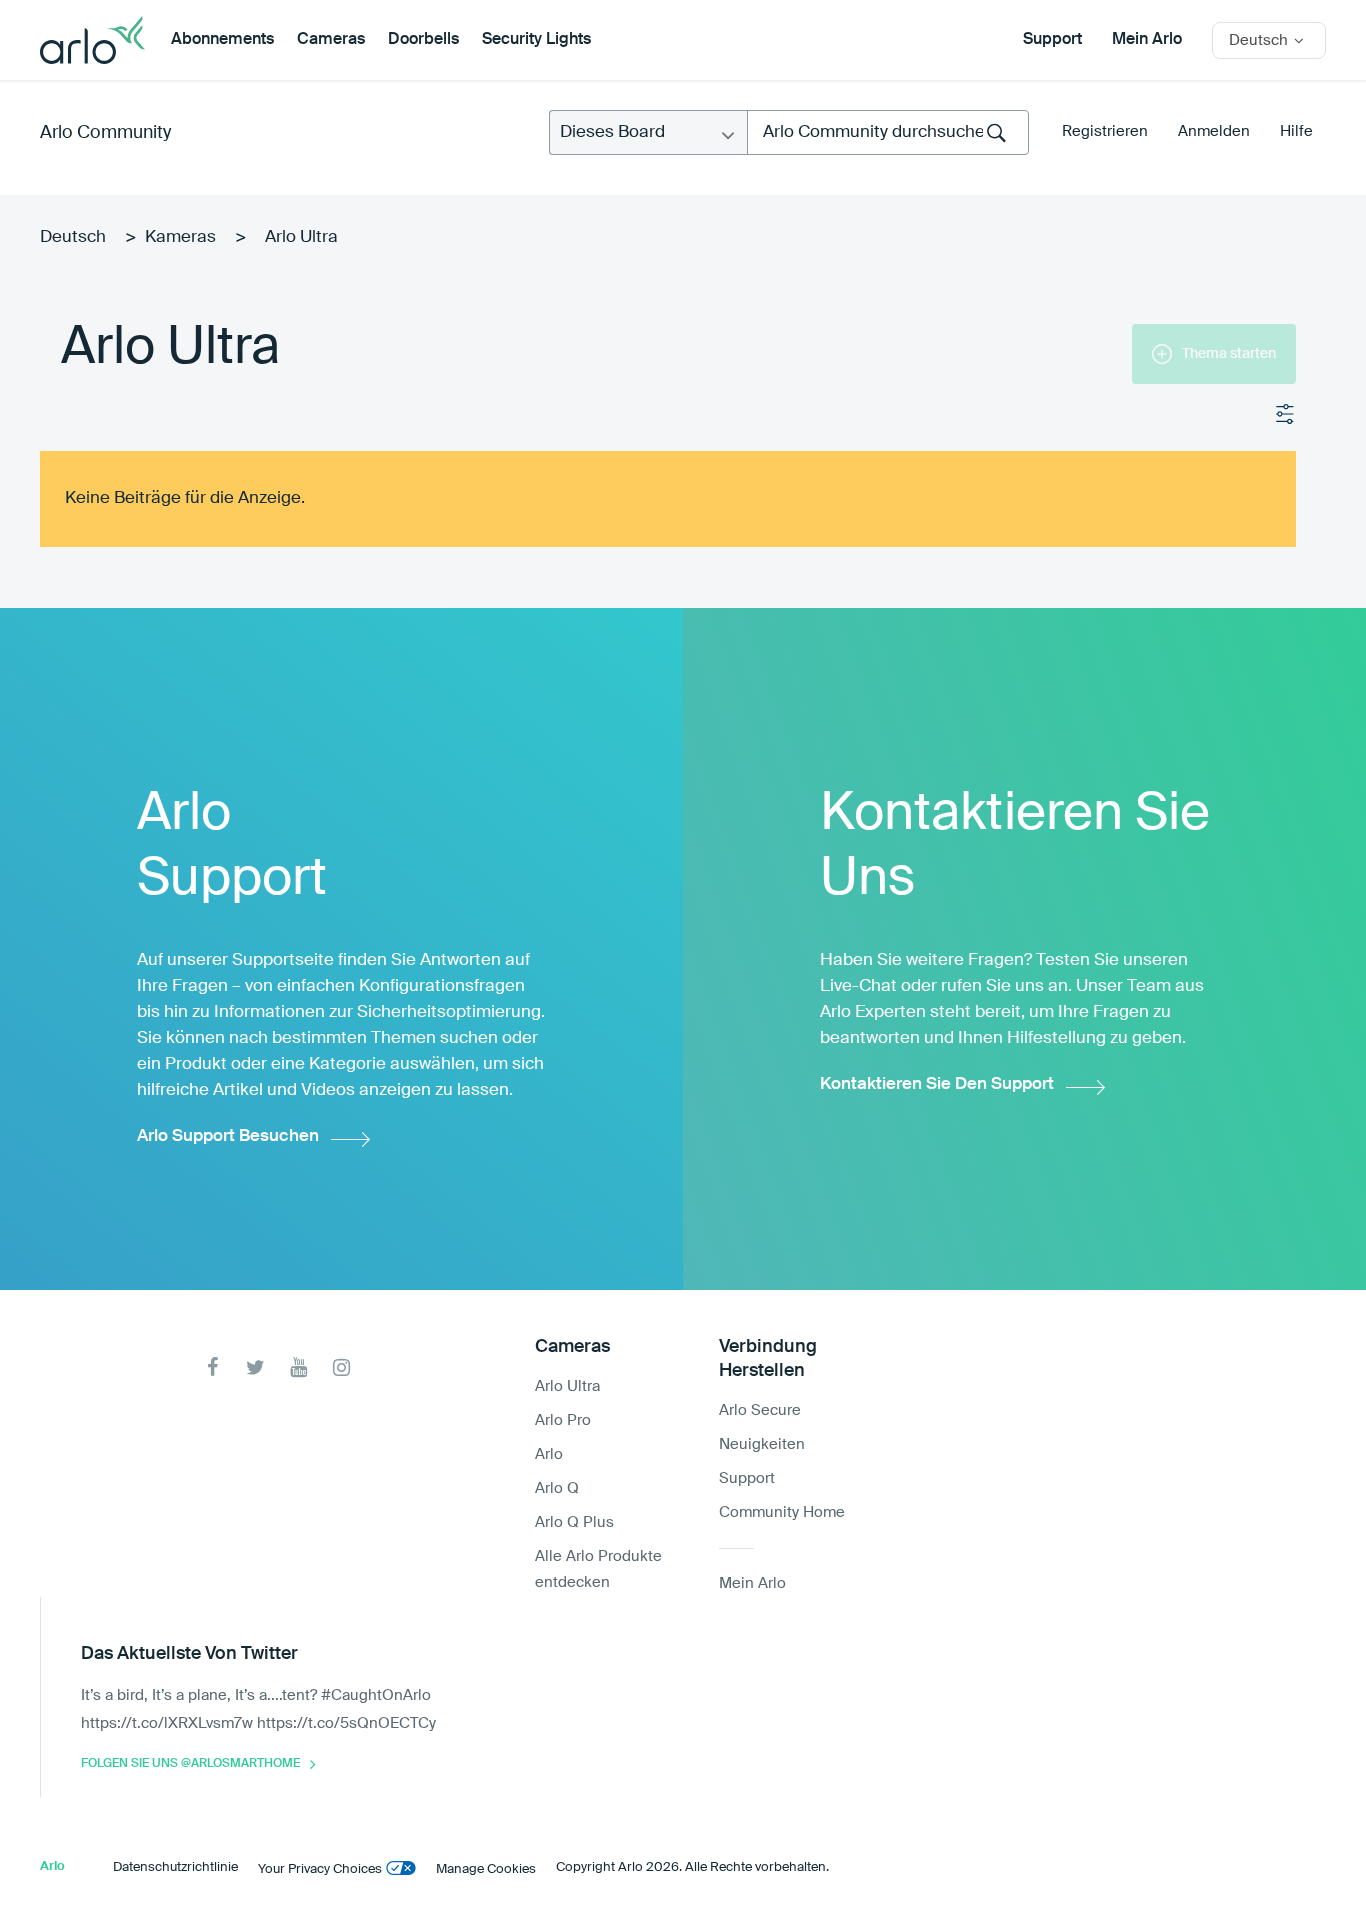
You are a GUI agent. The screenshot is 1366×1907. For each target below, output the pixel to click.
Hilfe (1296, 131)
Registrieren (1105, 131)
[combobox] (888, 132)
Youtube (298, 1367)
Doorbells (423, 40)
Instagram (341, 1367)
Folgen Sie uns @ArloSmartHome (190, 1764)
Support (1052, 40)
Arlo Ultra (567, 1386)
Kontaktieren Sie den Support (937, 1084)
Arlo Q (557, 1488)
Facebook (212, 1367)
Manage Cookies (486, 1869)
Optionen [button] (1286, 415)
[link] (982, 364)
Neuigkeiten (762, 1444)
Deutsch (73, 237)
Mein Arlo (1147, 40)
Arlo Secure (760, 1410)
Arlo (549, 1454)
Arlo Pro (563, 1420)
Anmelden (1214, 131)
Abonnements (222, 40)
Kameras (180, 237)
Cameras (331, 40)
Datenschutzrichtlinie (175, 1867)
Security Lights (536, 40)
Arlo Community (105, 133)
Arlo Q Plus (574, 1522)
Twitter (255, 1367)
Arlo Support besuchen (228, 1136)
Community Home (782, 1512)
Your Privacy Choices (320, 1869)
